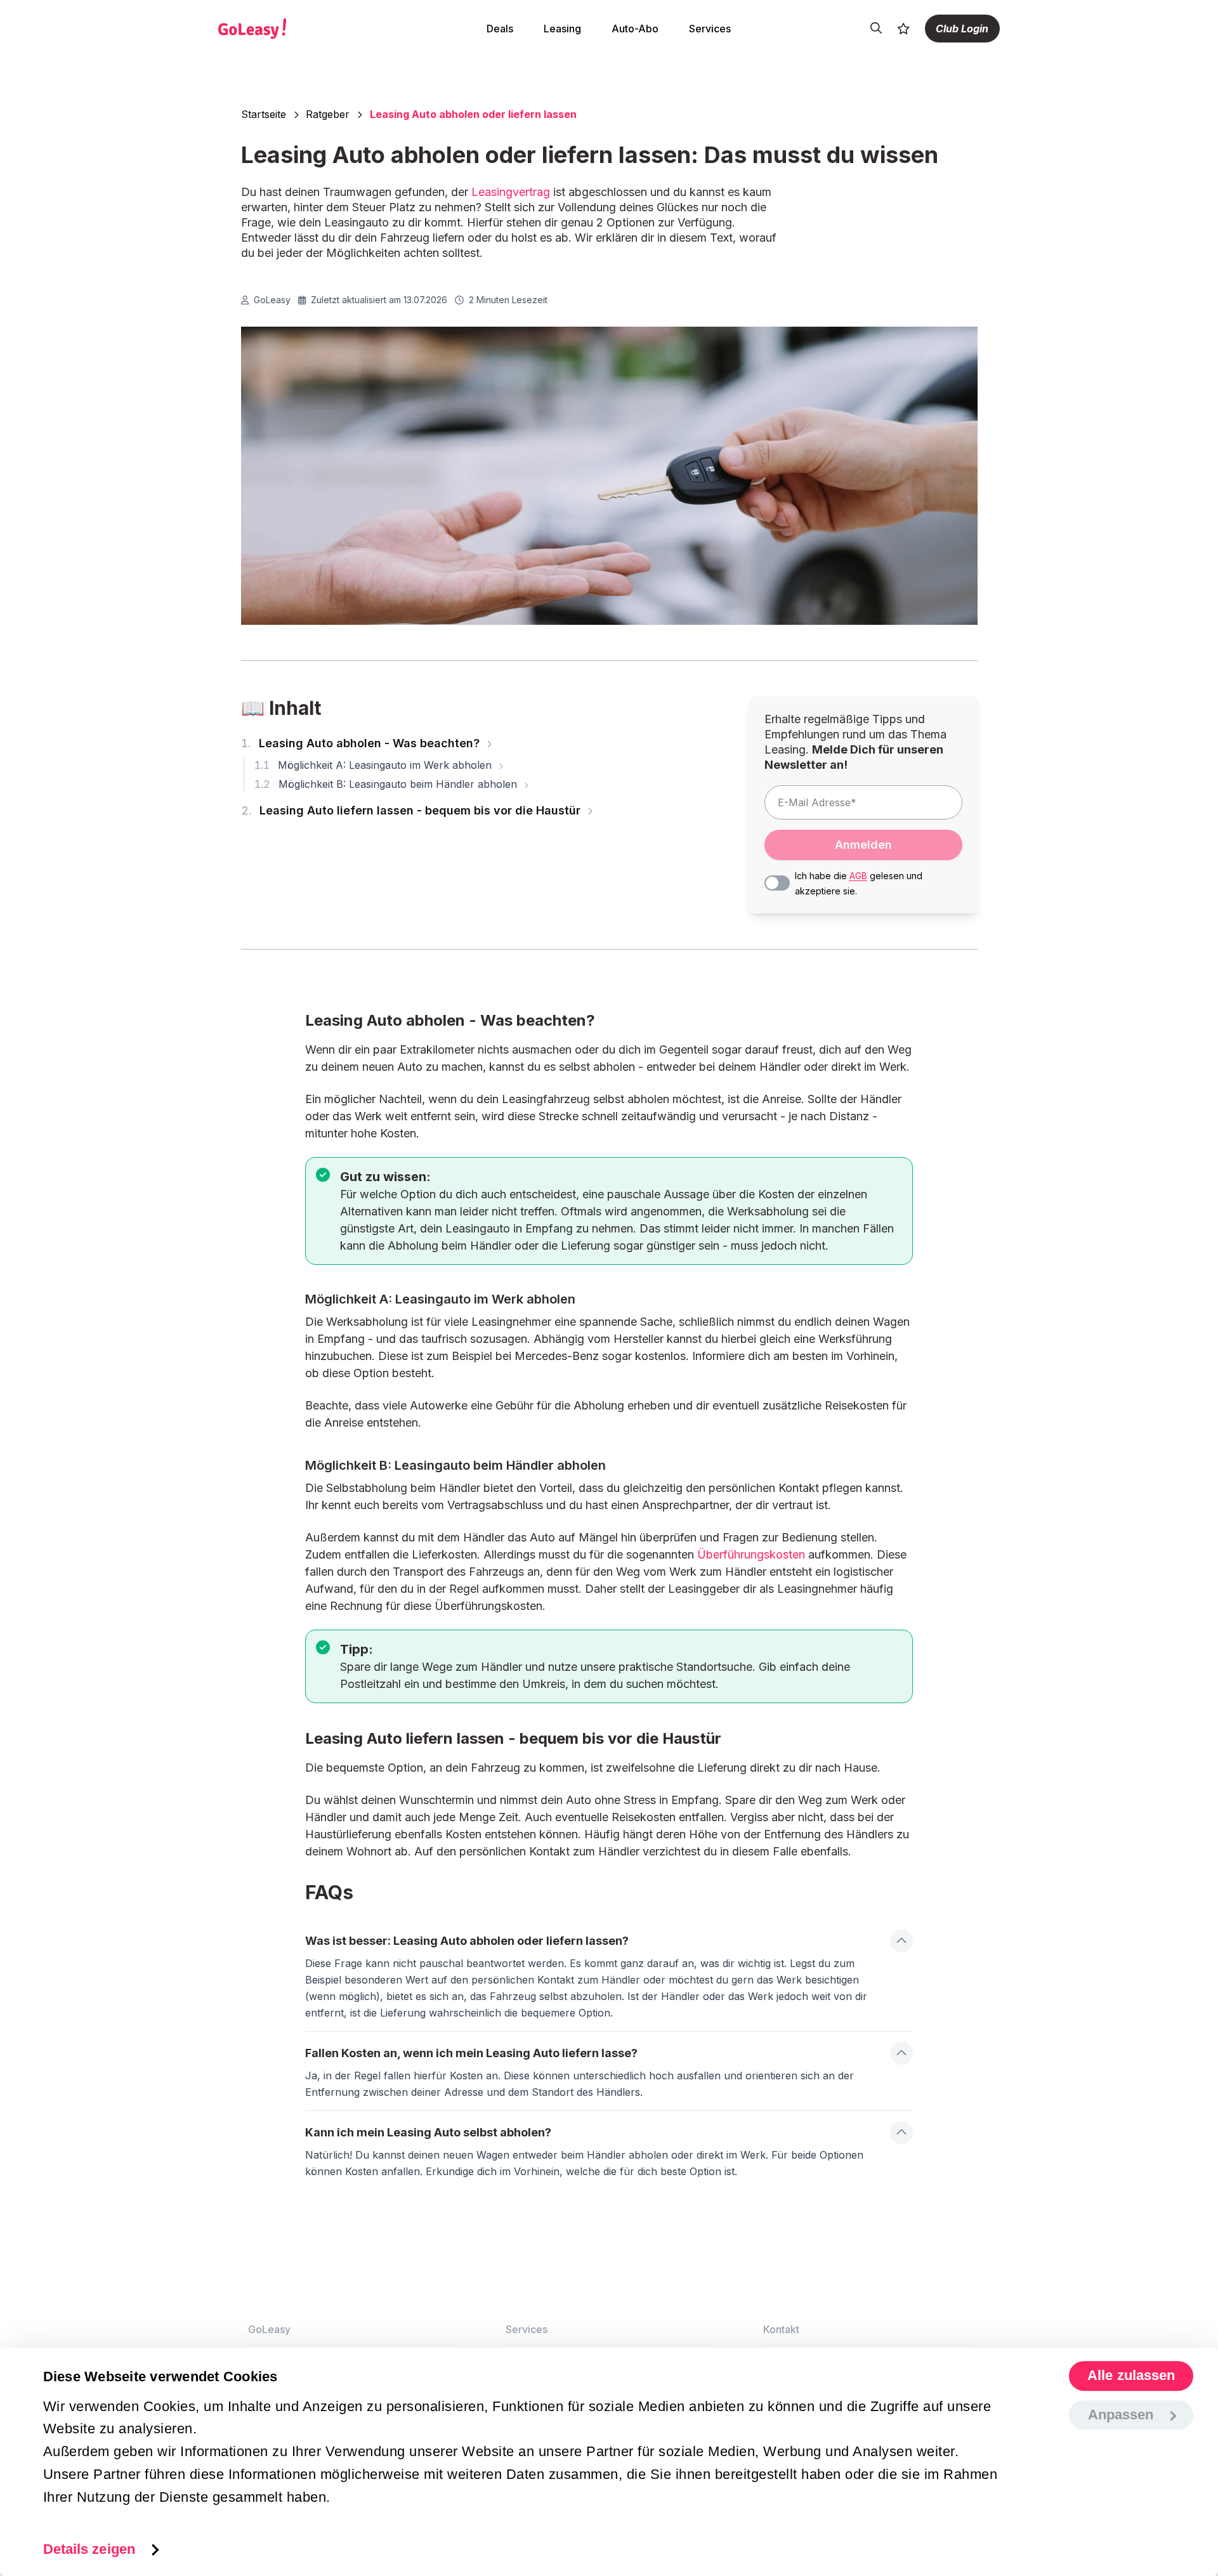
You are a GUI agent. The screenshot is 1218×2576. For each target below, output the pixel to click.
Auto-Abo (635, 29)
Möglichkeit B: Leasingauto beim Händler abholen (387, 784)
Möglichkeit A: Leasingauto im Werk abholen (375, 765)
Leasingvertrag (511, 192)
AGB (858, 876)
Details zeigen (89, 2549)
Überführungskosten (751, 1554)
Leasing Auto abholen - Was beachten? (362, 743)
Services (710, 29)
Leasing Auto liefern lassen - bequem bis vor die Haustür (412, 810)
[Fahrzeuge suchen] (876, 29)
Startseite (264, 114)
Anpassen (1121, 2415)
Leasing (562, 29)
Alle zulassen (1131, 2376)
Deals (500, 29)
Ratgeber (328, 114)
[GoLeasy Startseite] (296, 29)
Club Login (962, 29)
